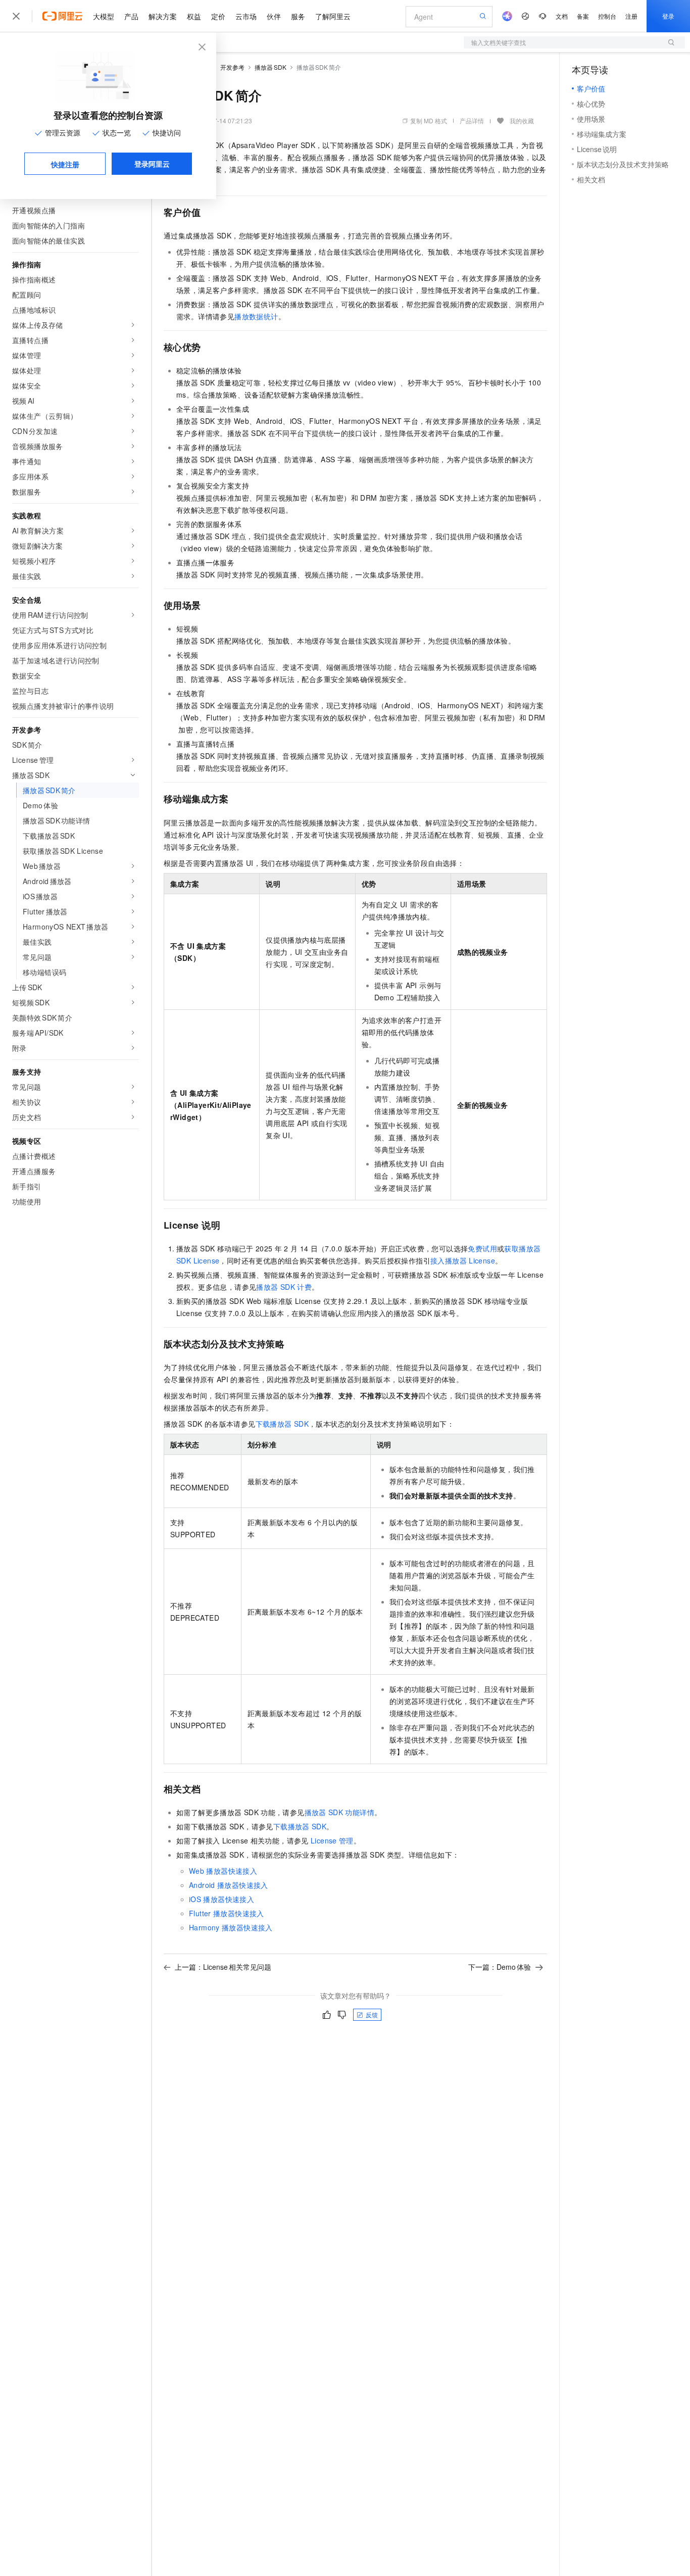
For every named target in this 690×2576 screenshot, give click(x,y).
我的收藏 (522, 120)
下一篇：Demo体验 (500, 1967)
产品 (131, 16)
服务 (298, 16)
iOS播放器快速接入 (221, 1899)
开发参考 (232, 67)
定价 (218, 16)
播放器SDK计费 (284, 1287)
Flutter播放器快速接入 (227, 1913)
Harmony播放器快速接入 (231, 1927)
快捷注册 (65, 164)
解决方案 (163, 16)
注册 (631, 16)
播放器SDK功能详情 (339, 1812)
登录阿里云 (152, 164)
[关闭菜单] (16, 16)
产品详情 (472, 120)
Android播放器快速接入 (229, 1885)
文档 (562, 16)
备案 (583, 16)
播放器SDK (270, 67)
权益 (194, 16)
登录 (668, 16)
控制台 (607, 16)
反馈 (372, 2014)
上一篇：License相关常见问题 (223, 1967)
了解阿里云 (333, 16)
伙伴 (274, 16)
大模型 (104, 16)
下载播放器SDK (282, 1424)
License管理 (332, 1840)
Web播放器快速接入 (223, 1871)
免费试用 (482, 1248)
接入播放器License (463, 1260)
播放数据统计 (256, 316)
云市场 (246, 16)
